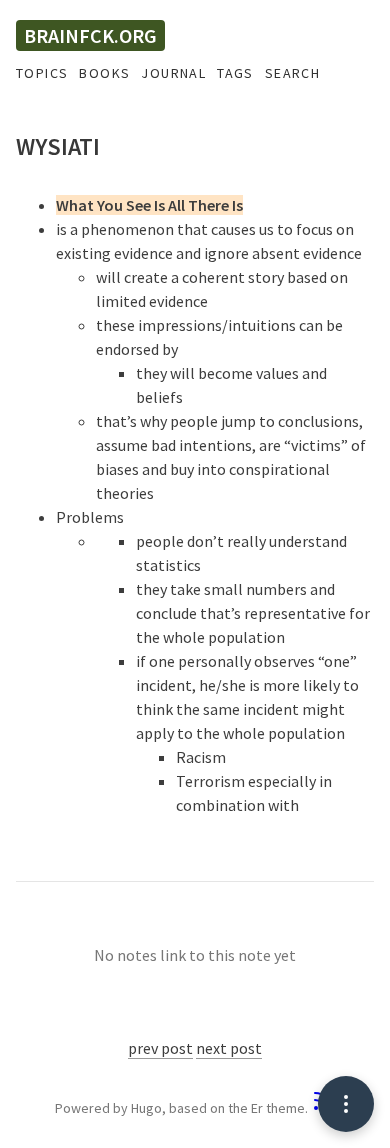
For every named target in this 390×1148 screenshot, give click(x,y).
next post (229, 1048)
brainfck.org (90, 35)
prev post (160, 1048)
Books (104, 73)
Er (257, 1108)
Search (292, 73)
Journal (173, 73)
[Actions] (346, 1104)
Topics (42, 73)
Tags (235, 73)
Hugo (146, 1108)
